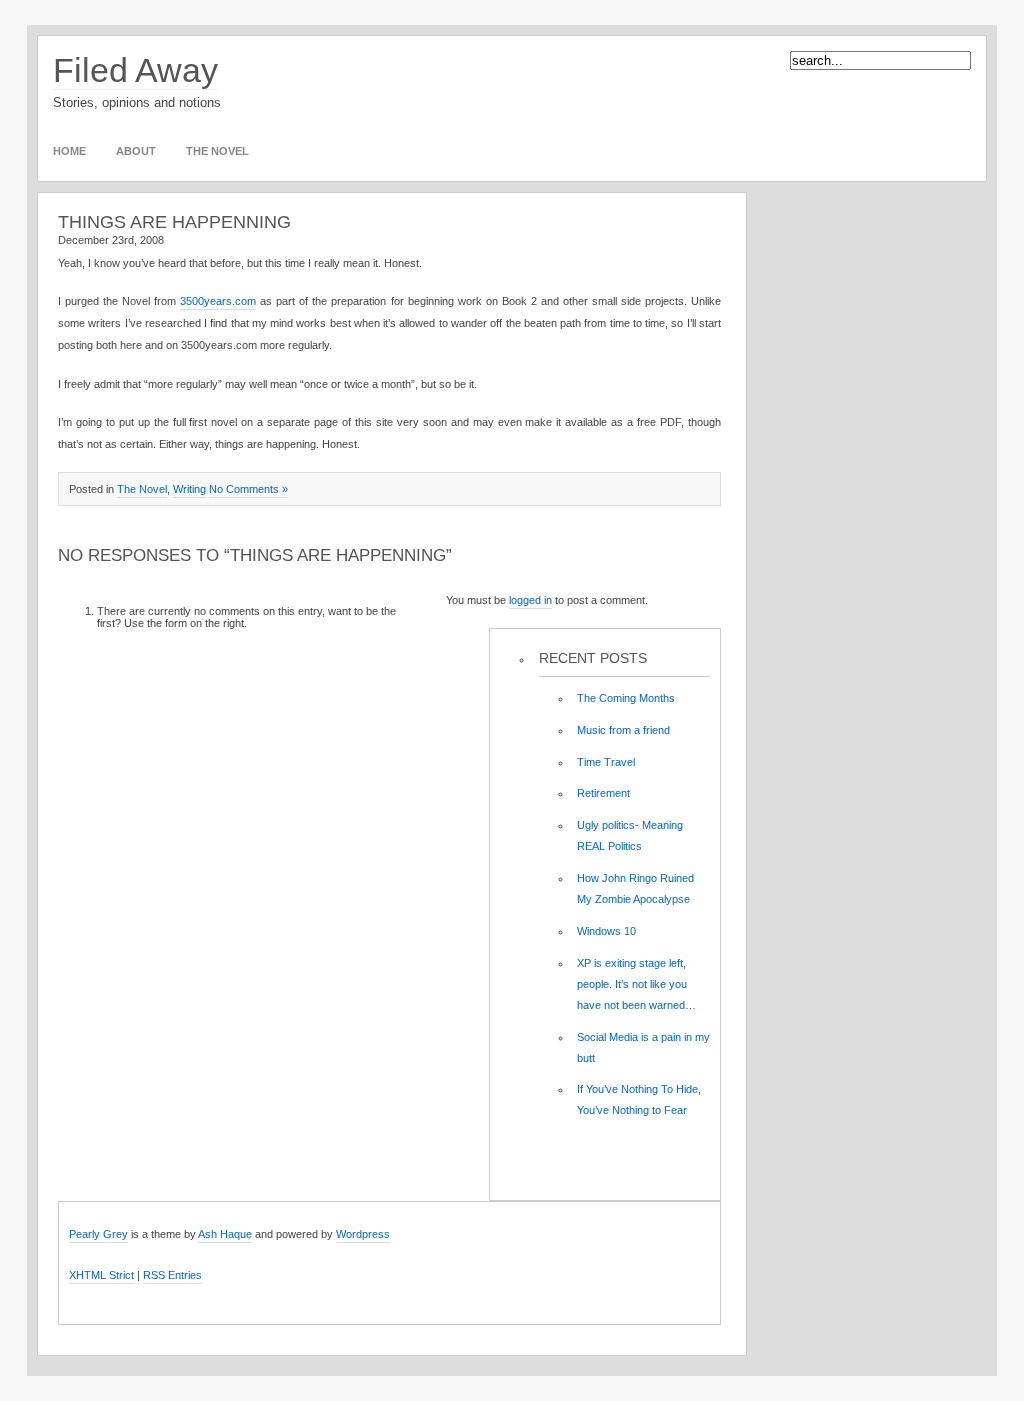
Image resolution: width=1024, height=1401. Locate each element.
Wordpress (363, 1234)
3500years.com (218, 301)
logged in (530, 600)
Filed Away (135, 70)
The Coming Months (626, 698)
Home (69, 151)
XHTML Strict (101, 1275)
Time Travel (606, 762)
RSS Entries (172, 1275)
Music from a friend (623, 730)
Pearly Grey (98, 1234)
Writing (189, 489)
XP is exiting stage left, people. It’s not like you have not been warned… (636, 984)
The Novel (217, 151)
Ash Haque (225, 1234)
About (136, 151)
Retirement (603, 793)
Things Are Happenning (174, 222)
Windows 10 (606, 931)
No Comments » (248, 489)
